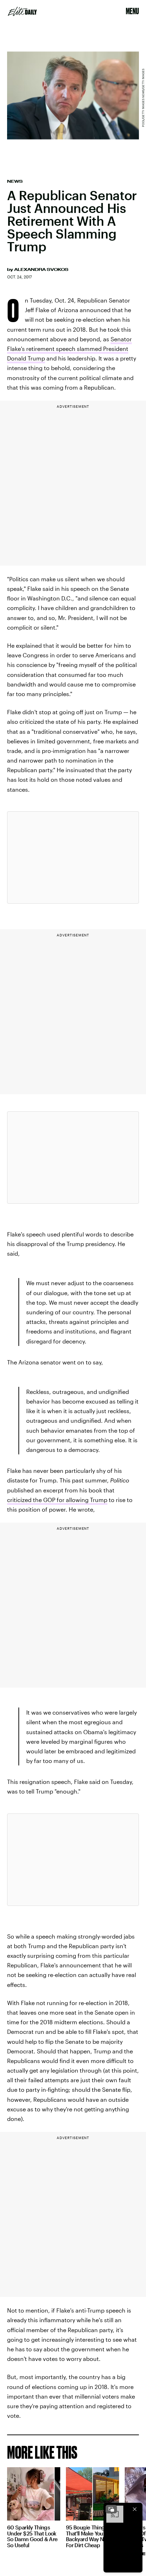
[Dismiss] (135, 2509)
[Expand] (111, 2509)
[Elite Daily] (22, 11)
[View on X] (73, 857)
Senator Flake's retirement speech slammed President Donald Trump (69, 349)
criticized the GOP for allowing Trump (57, 1500)
